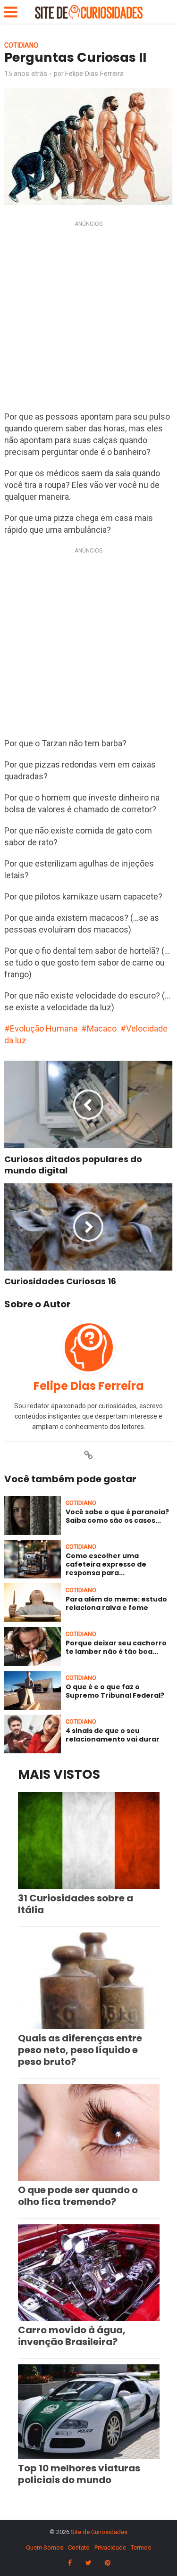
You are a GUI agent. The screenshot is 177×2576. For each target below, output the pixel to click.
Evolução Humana (44, 1028)
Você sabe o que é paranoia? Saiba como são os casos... (117, 1516)
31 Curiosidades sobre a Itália (76, 1904)
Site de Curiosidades (99, 2532)
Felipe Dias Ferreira (94, 74)
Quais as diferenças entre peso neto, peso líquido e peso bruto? (80, 2050)
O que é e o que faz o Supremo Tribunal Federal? (115, 1691)
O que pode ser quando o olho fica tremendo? (78, 2196)
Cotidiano (21, 45)
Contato (79, 2547)
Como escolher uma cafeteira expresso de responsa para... (106, 1564)
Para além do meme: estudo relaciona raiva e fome (116, 1603)
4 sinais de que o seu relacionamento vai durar (113, 1735)
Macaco (102, 1028)
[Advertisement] (88, 318)
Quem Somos (45, 2547)
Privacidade (110, 2547)
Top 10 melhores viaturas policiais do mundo (79, 2474)
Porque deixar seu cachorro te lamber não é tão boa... (116, 1647)
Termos (141, 2547)
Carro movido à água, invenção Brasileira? (72, 2336)
